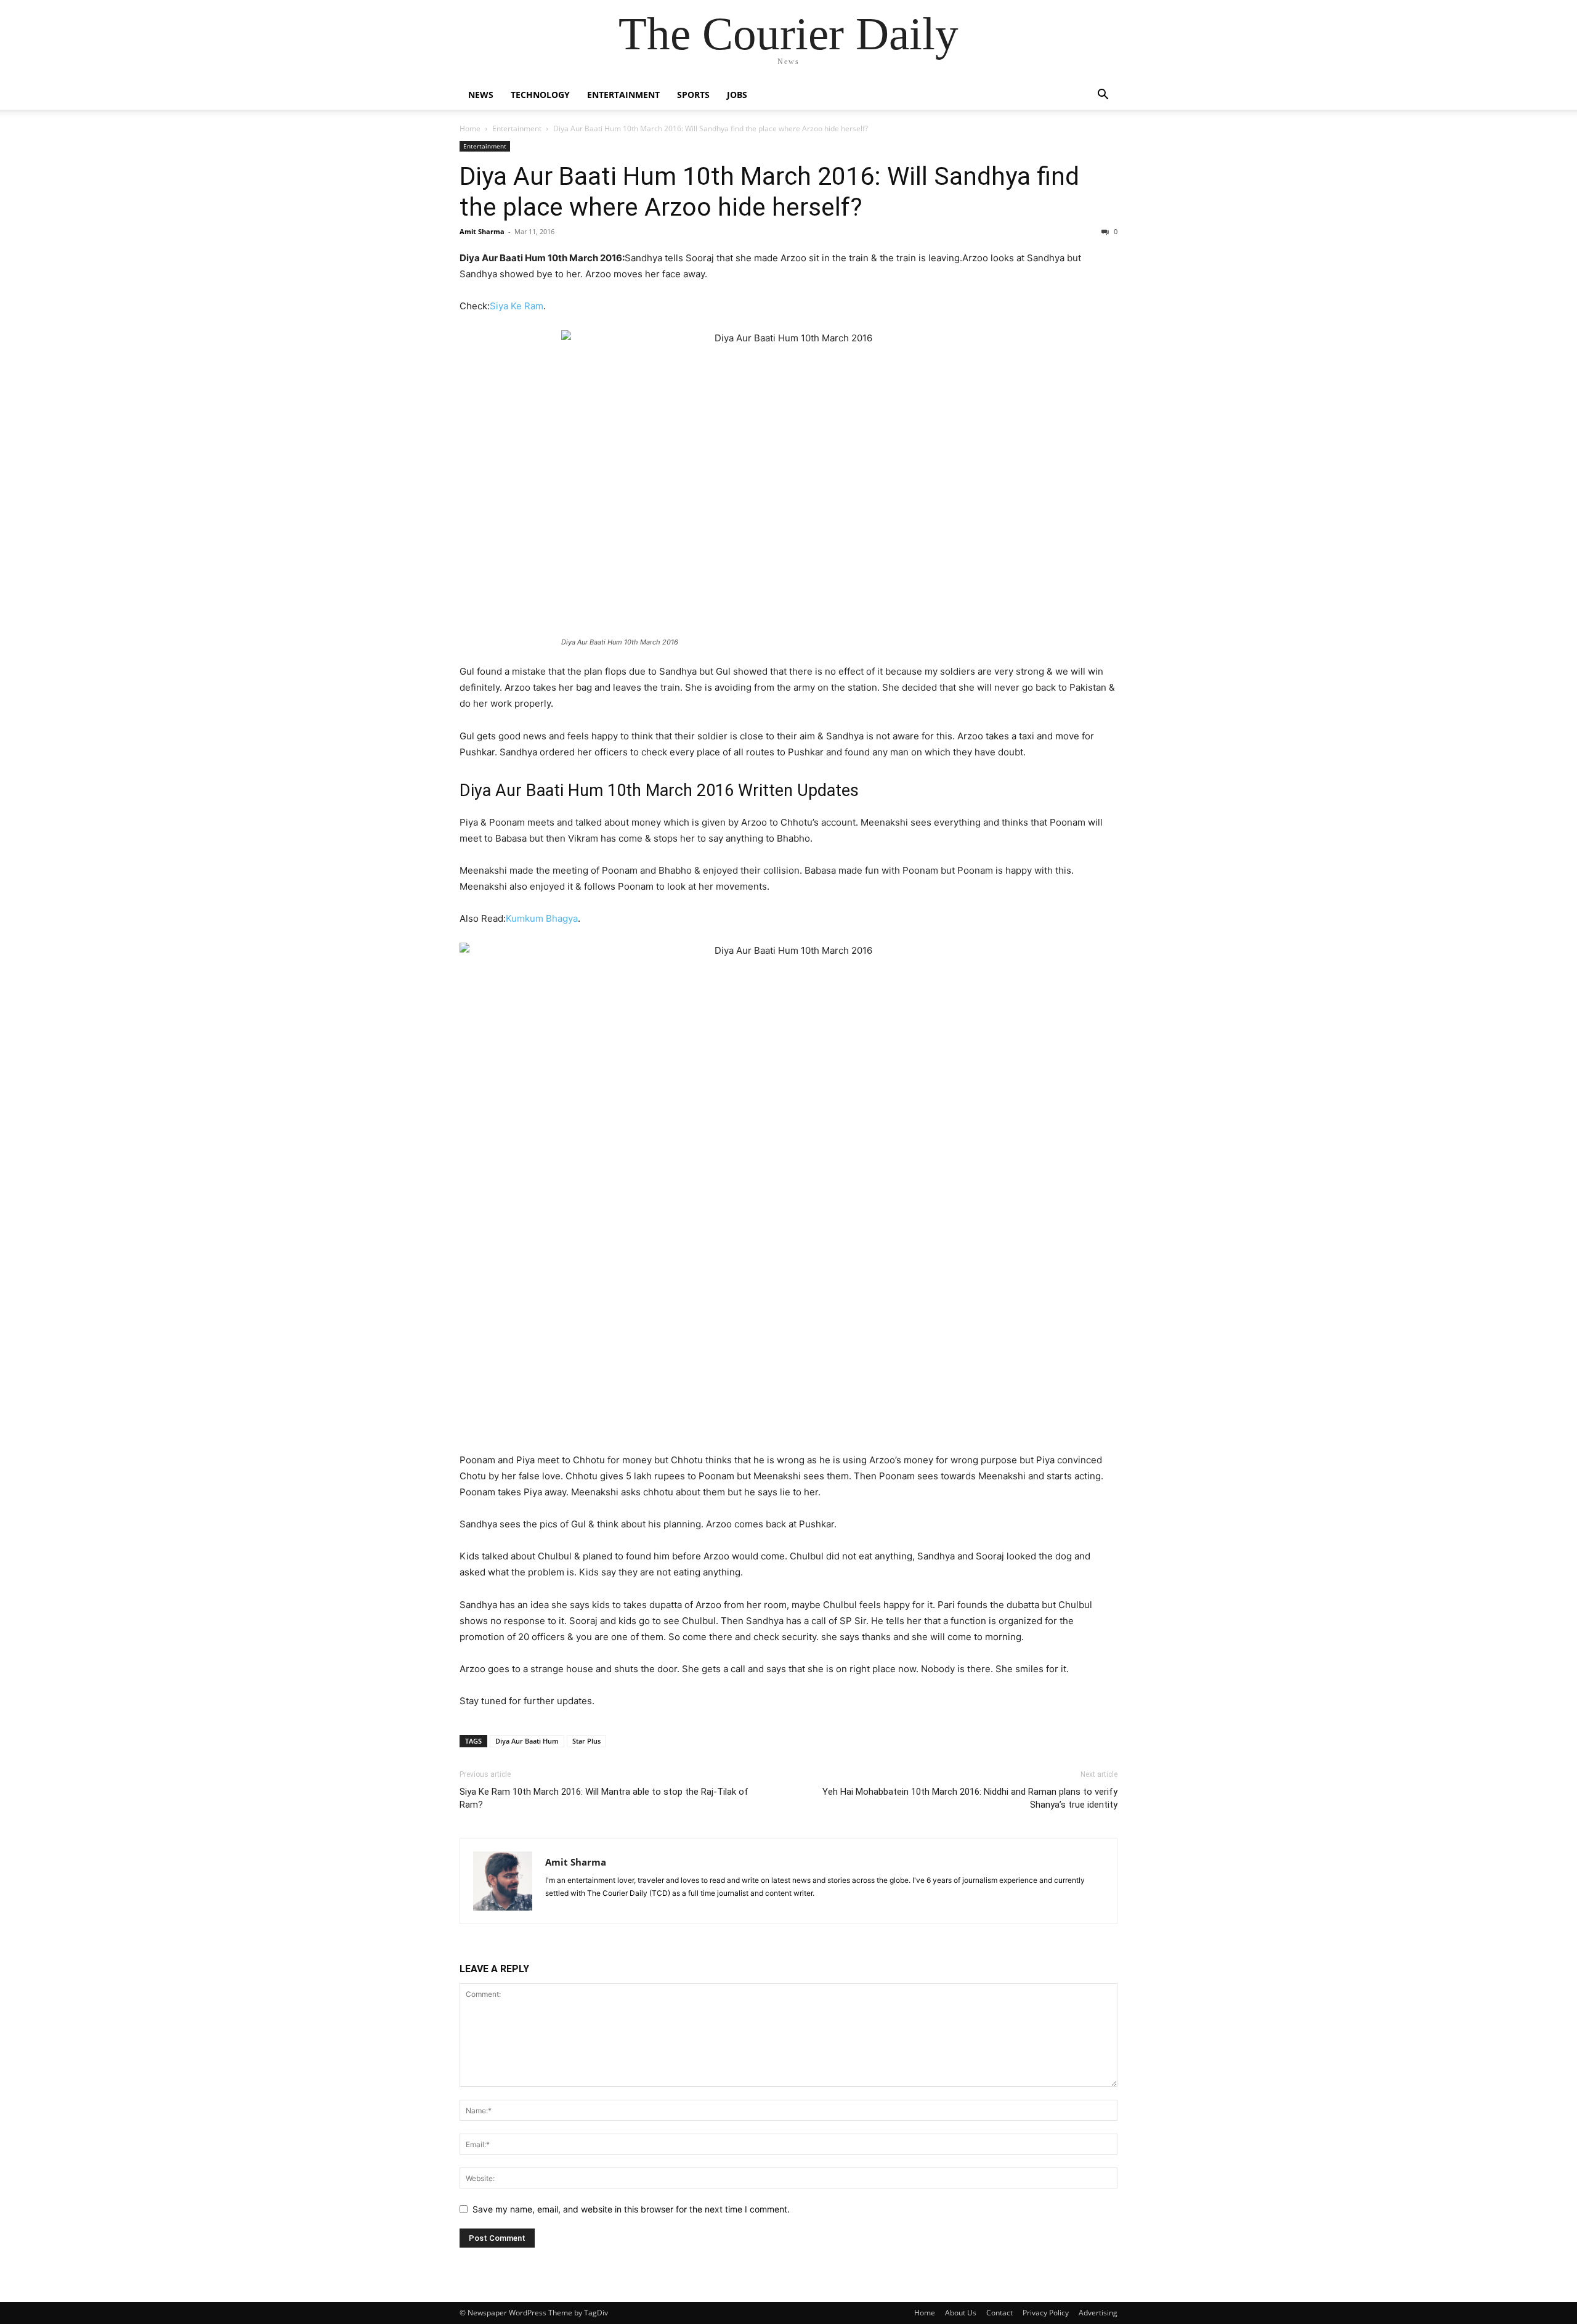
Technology (540, 95)
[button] (1103, 96)
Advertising (1098, 2313)
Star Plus (586, 1741)
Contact (999, 2313)
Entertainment (623, 95)
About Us (961, 2313)
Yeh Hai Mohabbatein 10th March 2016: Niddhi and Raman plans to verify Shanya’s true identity (970, 1798)
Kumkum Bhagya (542, 918)
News (481, 95)
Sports (693, 95)
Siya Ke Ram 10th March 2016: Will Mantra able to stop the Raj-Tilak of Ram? (604, 1798)
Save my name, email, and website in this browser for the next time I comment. (631, 2209)
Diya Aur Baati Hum (527, 1741)
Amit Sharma (482, 231)
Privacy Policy (1046, 2313)
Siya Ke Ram (517, 306)
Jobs (737, 95)
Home (470, 128)
